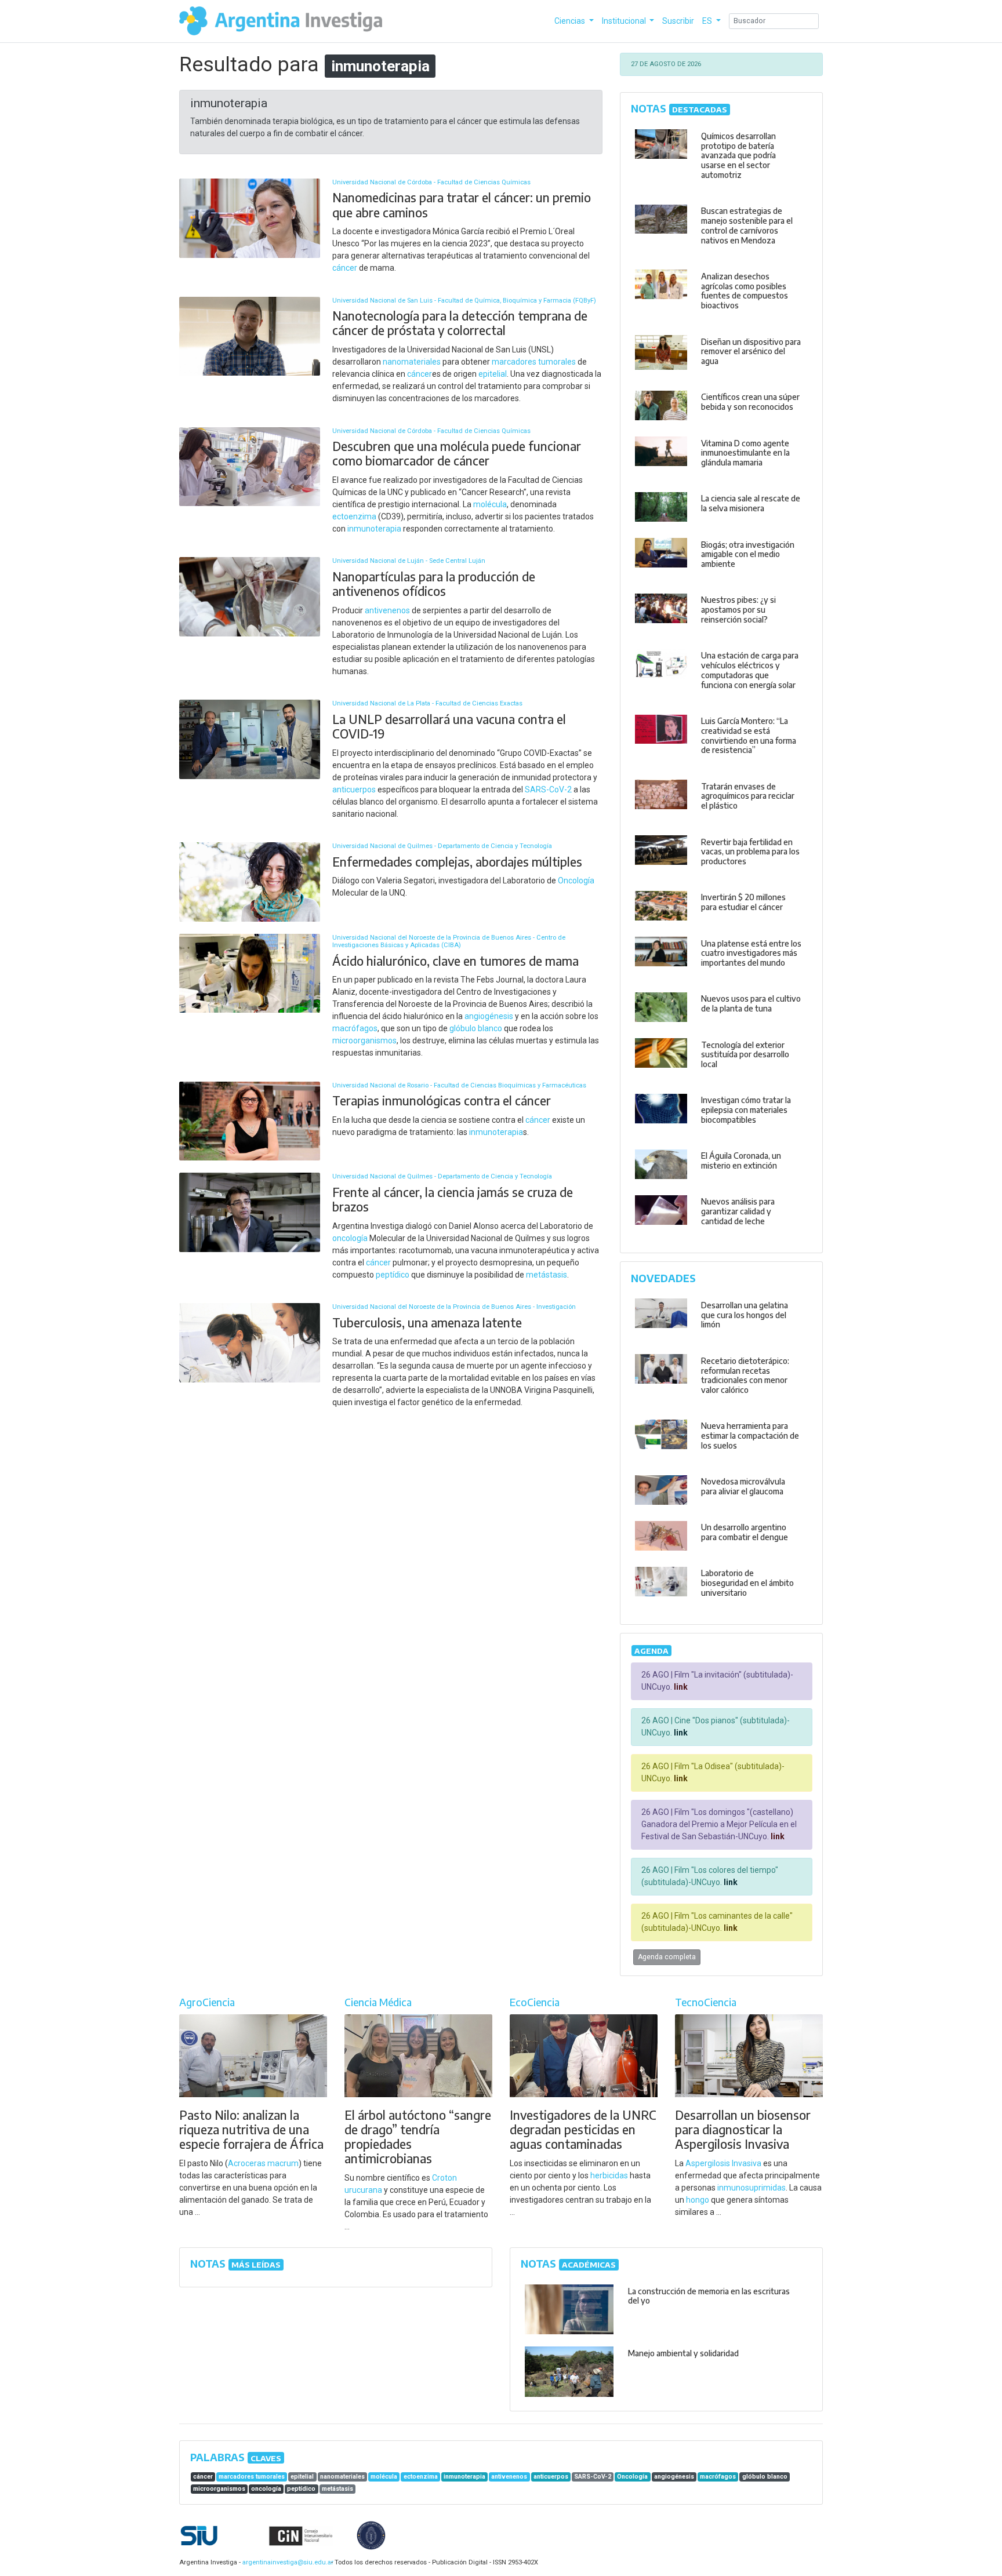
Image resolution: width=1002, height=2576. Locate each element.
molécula (490, 504)
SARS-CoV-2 (548, 789)
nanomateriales (412, 362)
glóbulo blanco (476, 1028)
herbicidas (609, 2175)
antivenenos (387, 610)
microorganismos (364, 1040)
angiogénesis (489, 1016)
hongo (698, 2200)
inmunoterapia (374, 529)
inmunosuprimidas (752, 2188)
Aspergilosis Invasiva (723, 2163)
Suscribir (678, 21)
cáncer (345, 268)
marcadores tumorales (534, 362)
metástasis (547, 1275)
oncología (350, 1238)
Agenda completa (667, 1957)
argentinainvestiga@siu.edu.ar (286, 2562)
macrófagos (355, 1028)
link (680, 1687)
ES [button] (708, 21)
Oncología (576, 881)
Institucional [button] (625, 21)
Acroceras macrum (263, 2163)
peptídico (393, 1275)
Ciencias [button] (571, 21)
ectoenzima (354, 516)
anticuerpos (354, 789)
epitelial (493, 374)
